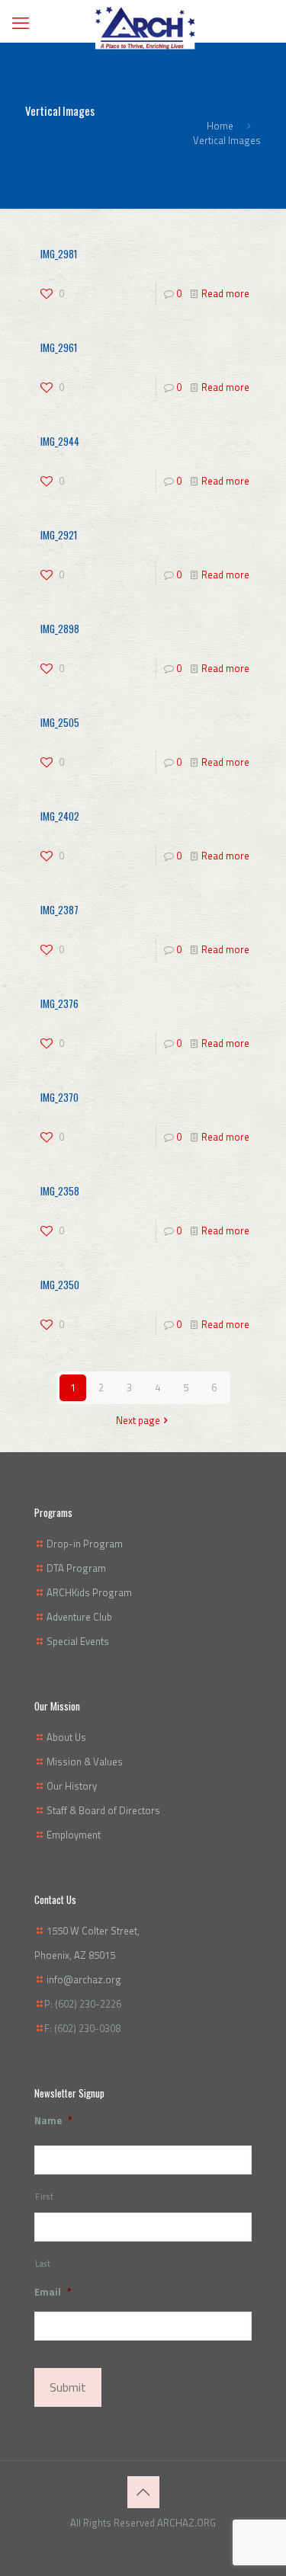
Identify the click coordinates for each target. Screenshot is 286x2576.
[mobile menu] (21, 23)
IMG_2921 (59, 535)
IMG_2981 (59, 254)
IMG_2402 (60, 816)
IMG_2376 (59, 1003)
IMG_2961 (59, 347)
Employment (74, 1835)
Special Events (78, 1641)
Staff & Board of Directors (103, 1810)
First (44, 2197)
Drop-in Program (85, 1544)
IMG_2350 (60, 1285)
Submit (68, 2387)
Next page (138, 1420)
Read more (225, 293)
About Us (66, 1737)
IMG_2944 (60, 441)
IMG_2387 (59, 910)
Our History (72, 1786)
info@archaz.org (84, 1979)
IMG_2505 (60, 722)
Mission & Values (85, 1762)
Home (220, 126)
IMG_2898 (60, 629)
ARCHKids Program (89, 1592)
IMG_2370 (59, 1097)
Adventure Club (79, 1617)
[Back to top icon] (143, 2492)
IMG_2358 (60, 1191)
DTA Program (76, 1568)
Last (43, 2264)
